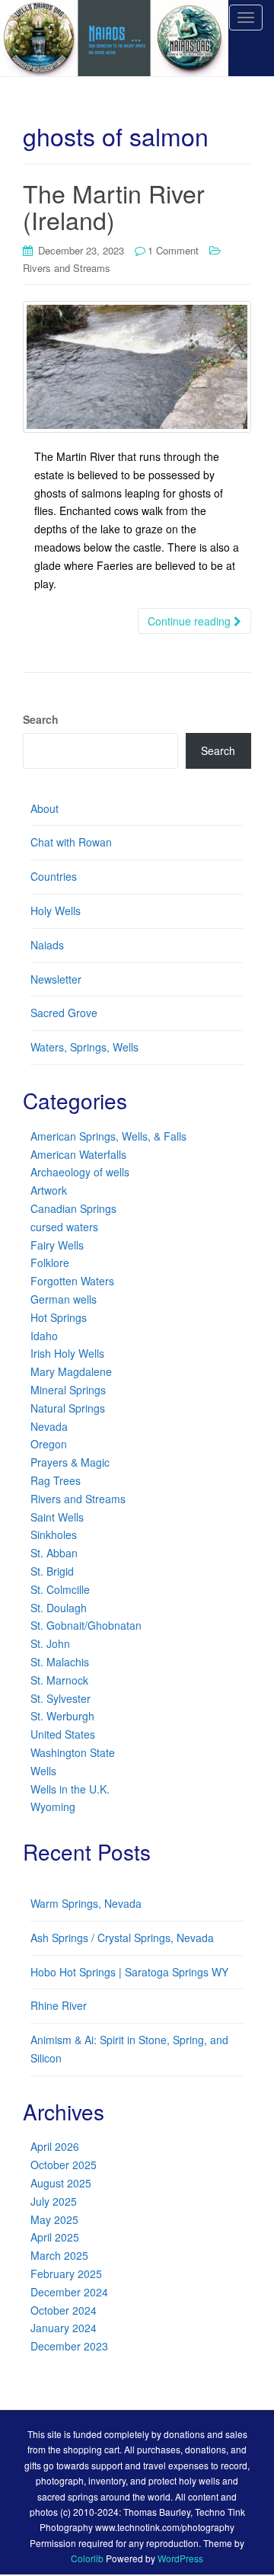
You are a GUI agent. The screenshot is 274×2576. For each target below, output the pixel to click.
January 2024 (64, 2328)
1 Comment (173, 250)
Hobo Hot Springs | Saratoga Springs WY (129, 1972)
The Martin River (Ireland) (114, 206)
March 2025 (59, 2255)
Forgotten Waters (72, 1281)
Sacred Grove (64, 1013)
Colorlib (87, 2558)
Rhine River (59, 2005)
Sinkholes (54, 1534)
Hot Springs (59, 1317)
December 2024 (69, 2292)
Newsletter (56, 979)
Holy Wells (56, 910)
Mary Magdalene (71, 1371)
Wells (43, 1771)
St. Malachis (60, 1662)
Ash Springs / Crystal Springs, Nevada (122, 1938)
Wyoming (53, 1806)
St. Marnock (59, 1680)
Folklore (50, 1262)
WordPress (180, 2558)
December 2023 (69, 2346)
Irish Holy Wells (67, 1353)
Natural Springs (68, 1408)
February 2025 (66, 2274)
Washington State (73, 1752)
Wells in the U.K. (70, 1789)
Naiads (47, 945)
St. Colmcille (60, 1589)
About (45, 808)
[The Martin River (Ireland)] (137, 367)
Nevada (49, 1426)
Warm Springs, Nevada (86, 1903)
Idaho (44, 1336)
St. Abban (54, 1553)
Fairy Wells (57, 1245)
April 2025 (55, 2237)
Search (41, 719)
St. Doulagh (59, 1608)
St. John (50, 1643)
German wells (64, 1299)
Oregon (49, 1444)
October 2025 (64, 2165)
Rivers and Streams (67, 268)
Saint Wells (57, 1517)
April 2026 (55, 2146)
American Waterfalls (78, 1154)
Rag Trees (56, 1480)
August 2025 (61, 2183)
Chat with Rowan (71, 842)
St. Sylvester (61, 1698)
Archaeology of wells (80, 1172)
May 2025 (54, 2219)
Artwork (49, 1190)
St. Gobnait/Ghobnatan (86, 1625)
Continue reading (191, 621)
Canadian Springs (73, 1208)
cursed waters (64, 1227)
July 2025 (54, 2201)
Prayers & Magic (70, 1462)
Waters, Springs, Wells (84, 1047)
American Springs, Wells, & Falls (108, 1136)
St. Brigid (52, 1571)
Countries (54, 876)
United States (63, 1734)
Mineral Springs (68, 1390)
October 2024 (64, 2310)
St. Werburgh (62, 1716)
